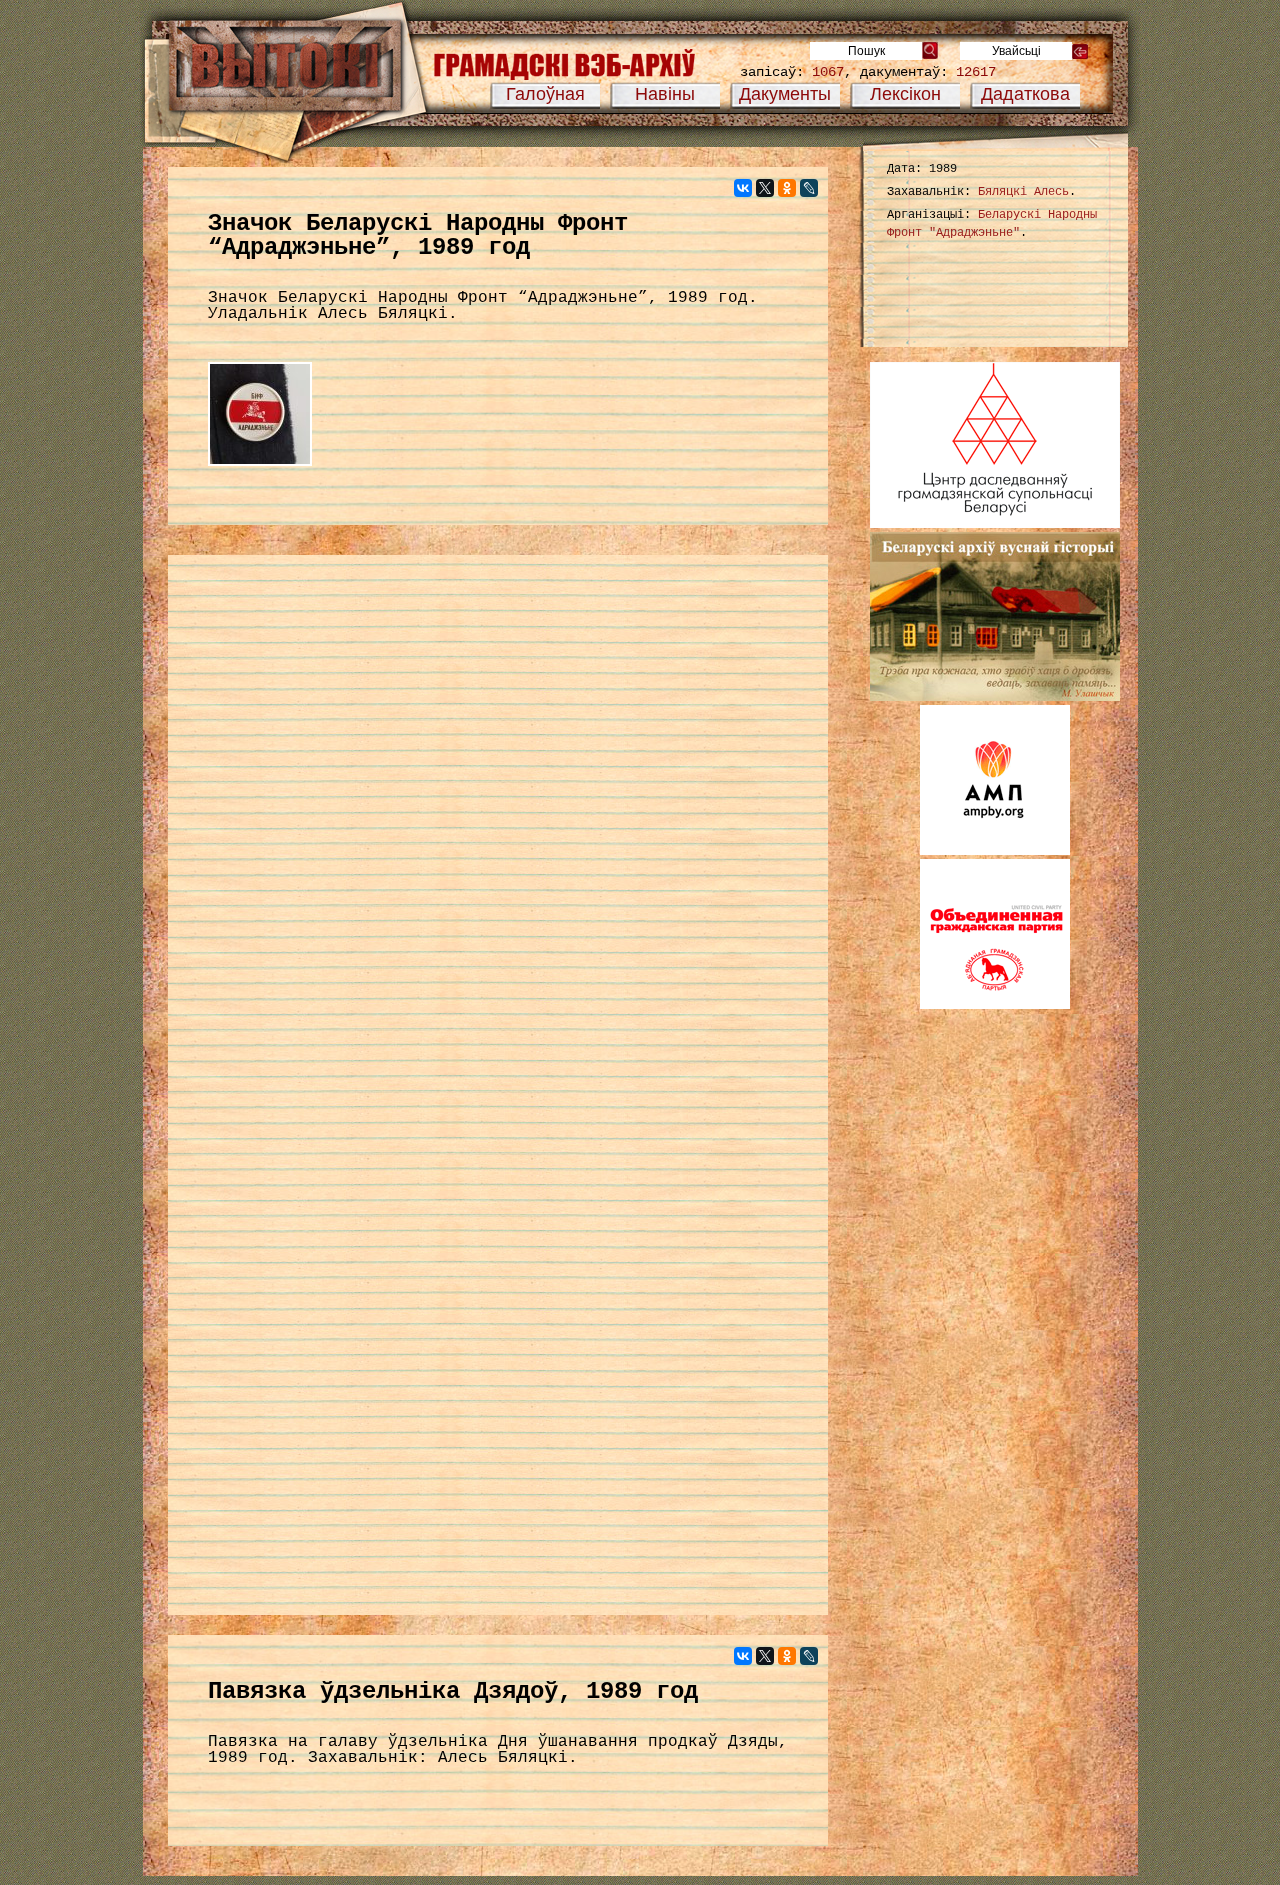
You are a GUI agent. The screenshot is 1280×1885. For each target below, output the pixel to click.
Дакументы (785, 94)
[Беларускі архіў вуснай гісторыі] (995, 697)
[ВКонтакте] (743, 188)
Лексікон (905, 94)
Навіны (665, 94)
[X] (765, 188)
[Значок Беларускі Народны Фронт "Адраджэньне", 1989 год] (260, 467)
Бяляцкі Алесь (1023, 192)
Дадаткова (1025, 94)
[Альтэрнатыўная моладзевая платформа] (995, 851)
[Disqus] (498, 825)
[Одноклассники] (787, 188)
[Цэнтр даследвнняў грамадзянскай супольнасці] (995, 524)
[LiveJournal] (809, 188)
